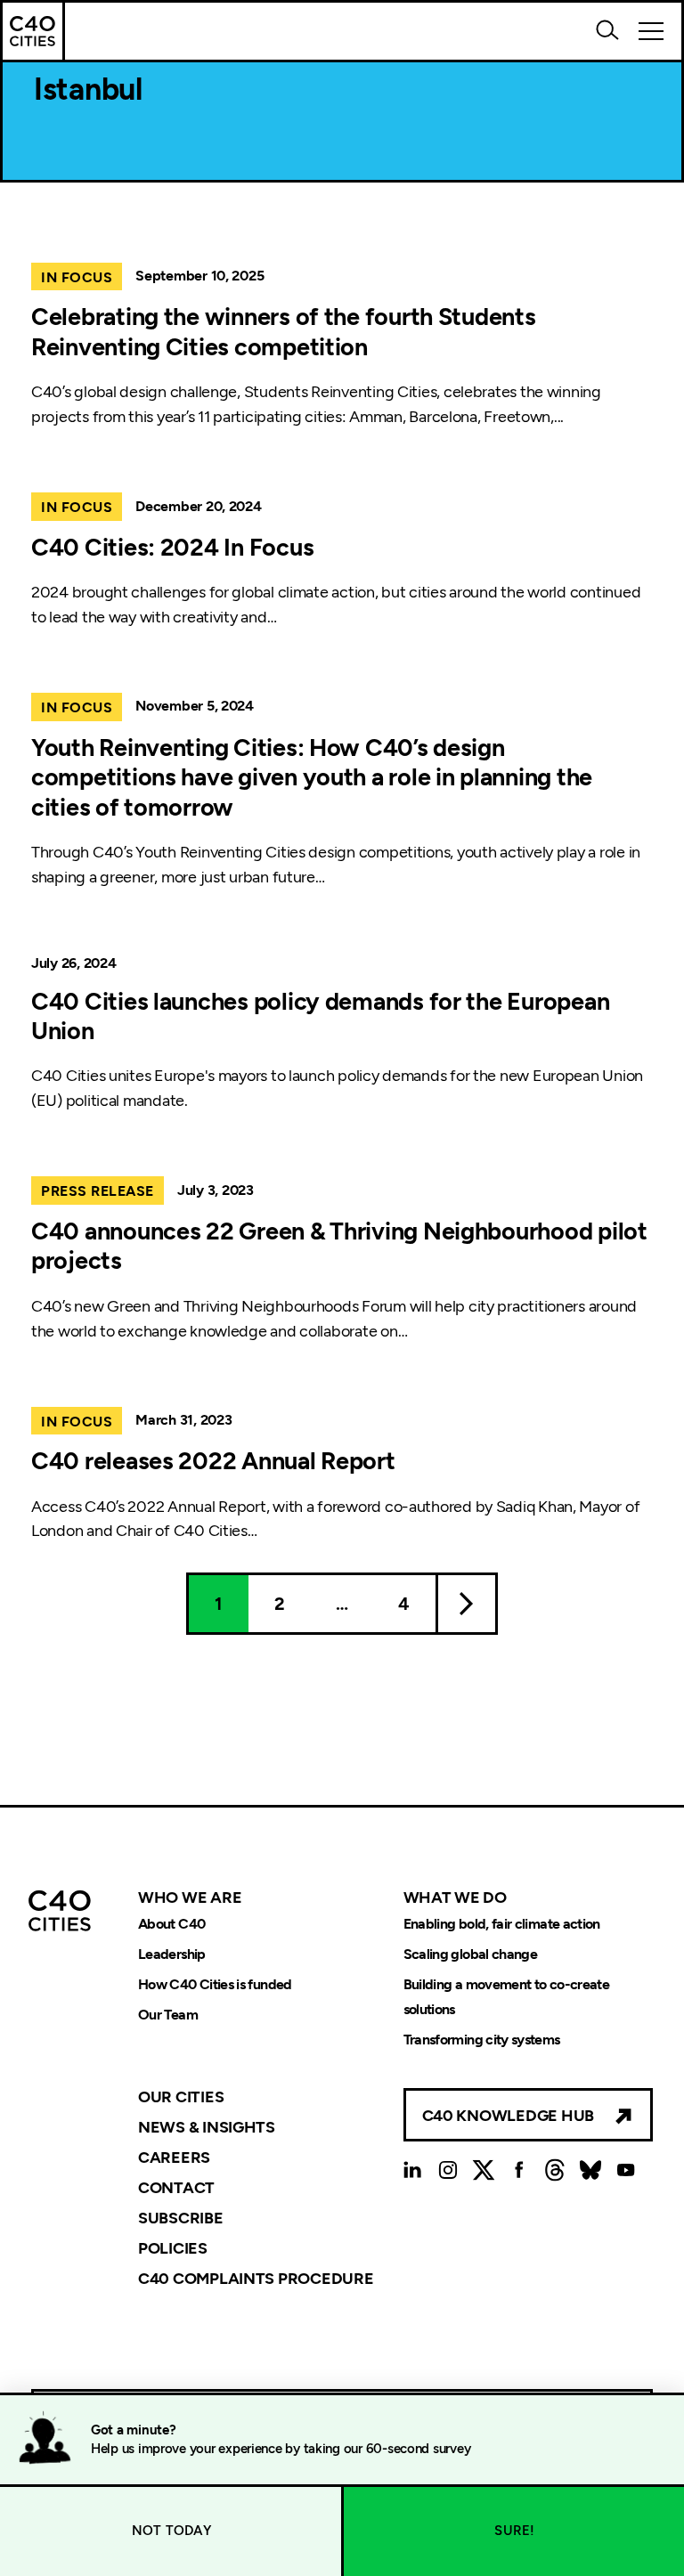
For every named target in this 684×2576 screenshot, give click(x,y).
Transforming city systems (482, 2040)
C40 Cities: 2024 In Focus (172, 548)
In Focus (77, 277)
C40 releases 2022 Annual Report (213, 1461)
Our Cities (181, 2097)
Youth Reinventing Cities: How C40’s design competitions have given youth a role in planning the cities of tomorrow (312, 778)
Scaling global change (471, 1954)
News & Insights (207, 2127)
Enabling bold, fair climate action (502, 1924)
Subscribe (181, 2218)
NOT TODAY (171, 2531)
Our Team (168, 2015)
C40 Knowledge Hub (508, 2116)
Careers (174, 2158)
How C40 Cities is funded (215, 1984)
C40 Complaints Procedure (256, 2278)
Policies (173, 2248)
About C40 (171, 1924)
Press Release (98, 1191)
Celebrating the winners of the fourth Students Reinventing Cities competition (284, 332)
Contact (176, 2188)
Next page (467, 1604)
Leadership (172, 1954)
